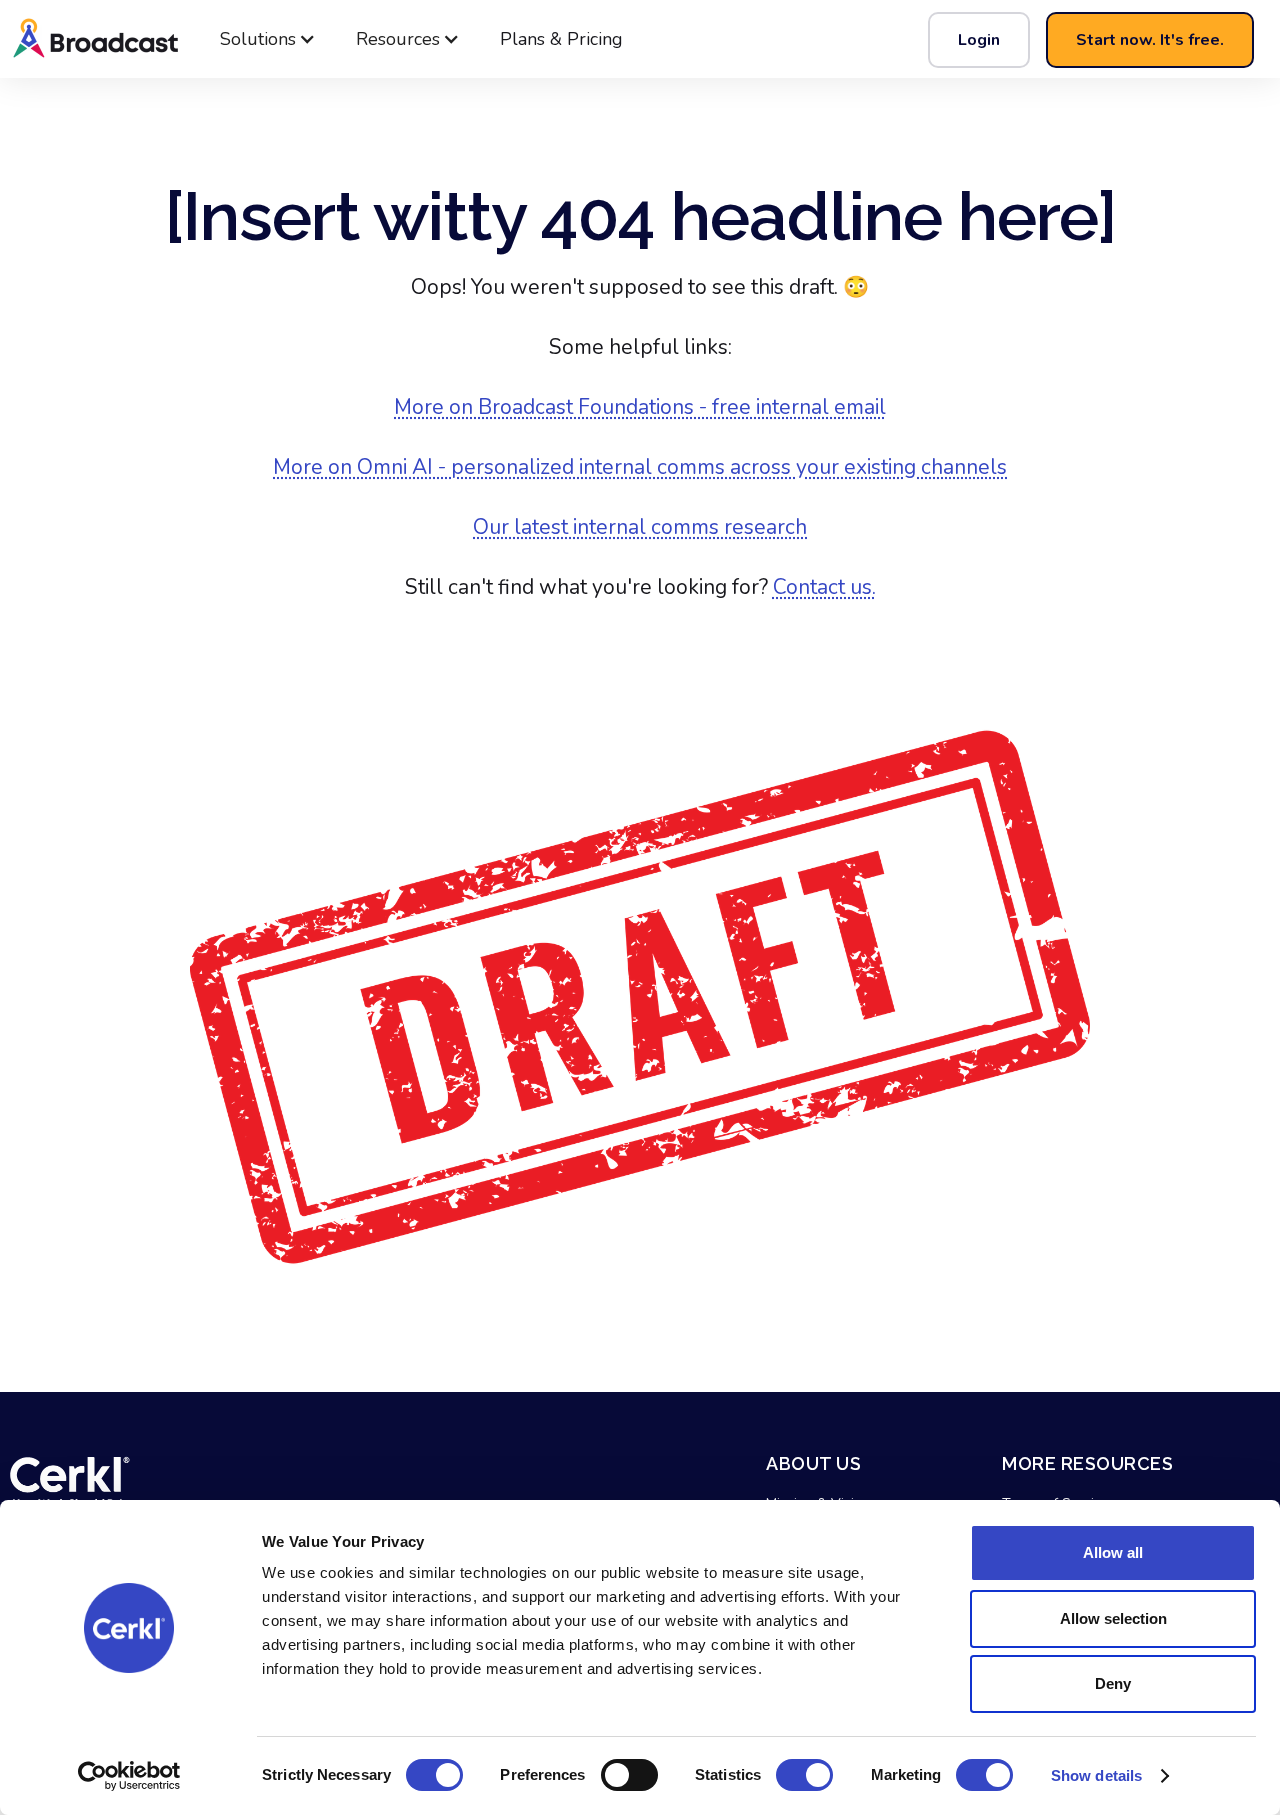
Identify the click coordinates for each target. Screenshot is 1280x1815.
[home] (160, 39)
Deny (1113, 1683)
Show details (1096, 1775)
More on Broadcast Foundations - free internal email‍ (640, 407)
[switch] (629, 1775)
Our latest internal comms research (640, 527)
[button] (268, 39)
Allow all (1113, 1552)
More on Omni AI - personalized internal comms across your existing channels (640, 467)
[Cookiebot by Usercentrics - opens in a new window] (129, 1776)
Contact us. (824, 587)
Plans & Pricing (561, 39)
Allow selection (1113, 1618)
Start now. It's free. (1150, 40)
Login (979, 40)
